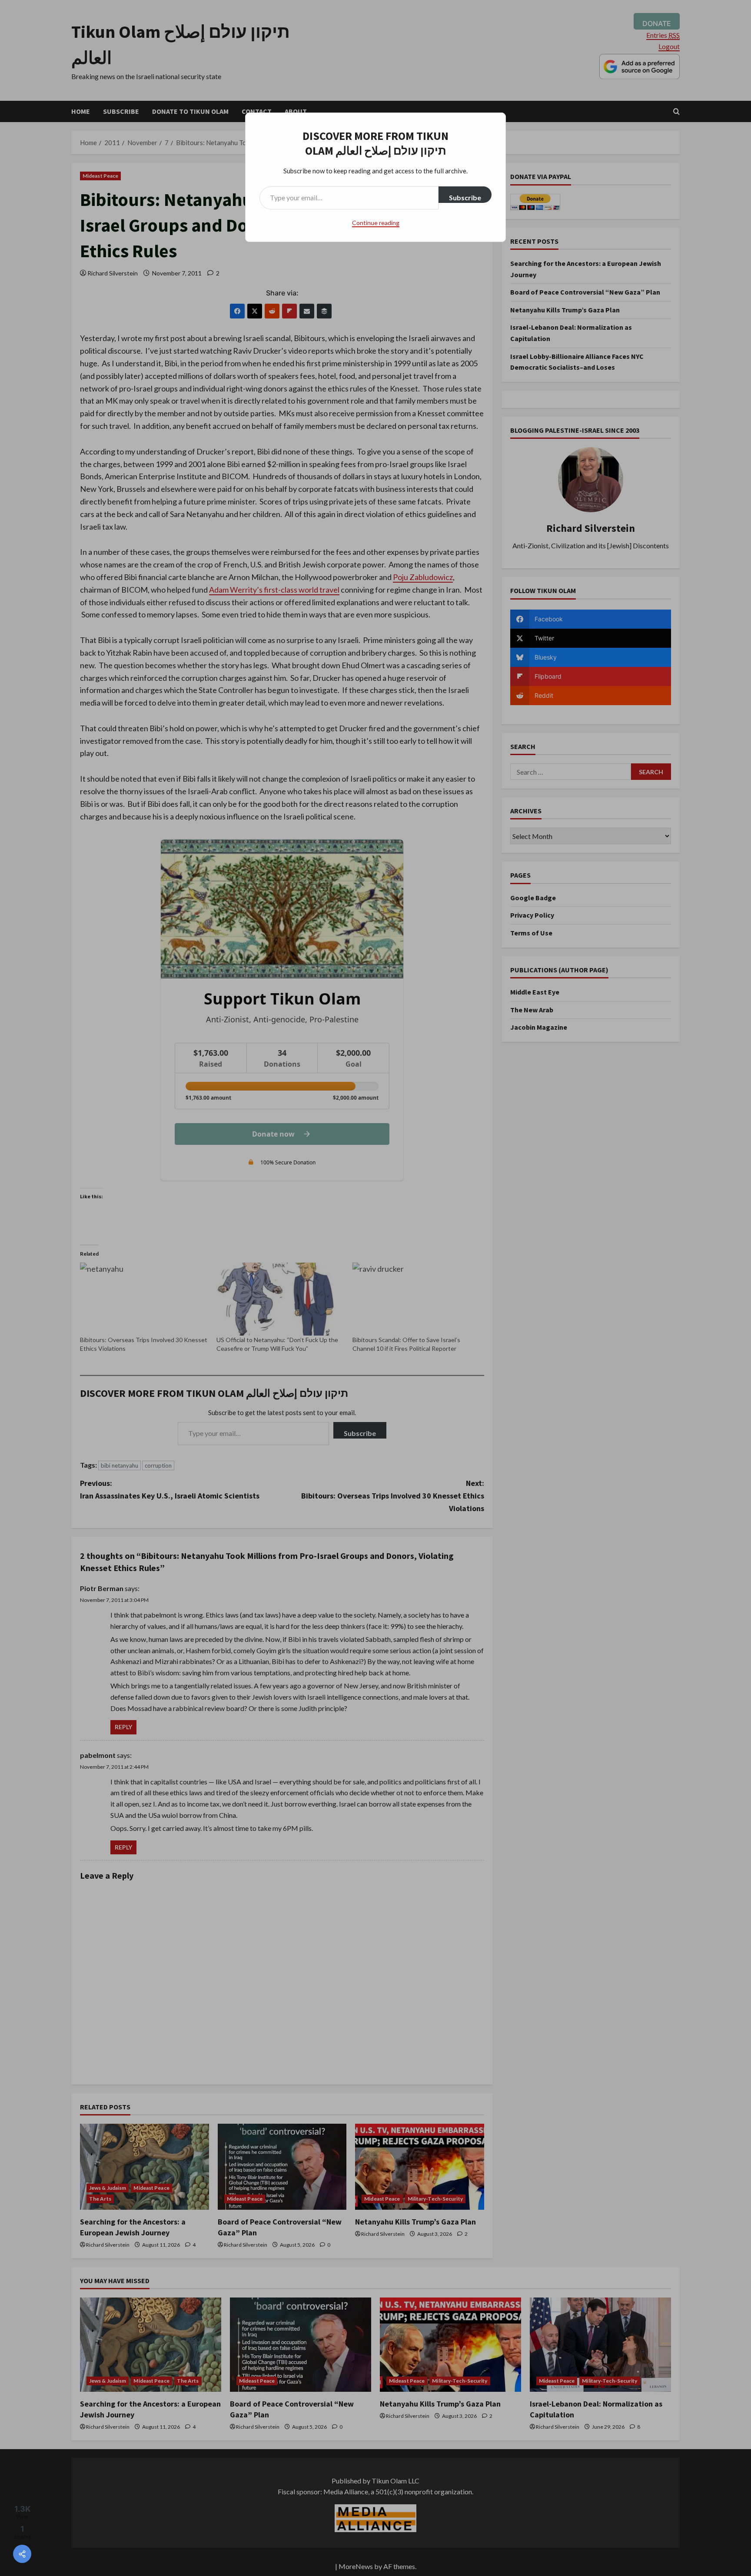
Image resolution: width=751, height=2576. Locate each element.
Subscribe (465, 197)
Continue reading (376, 223)
